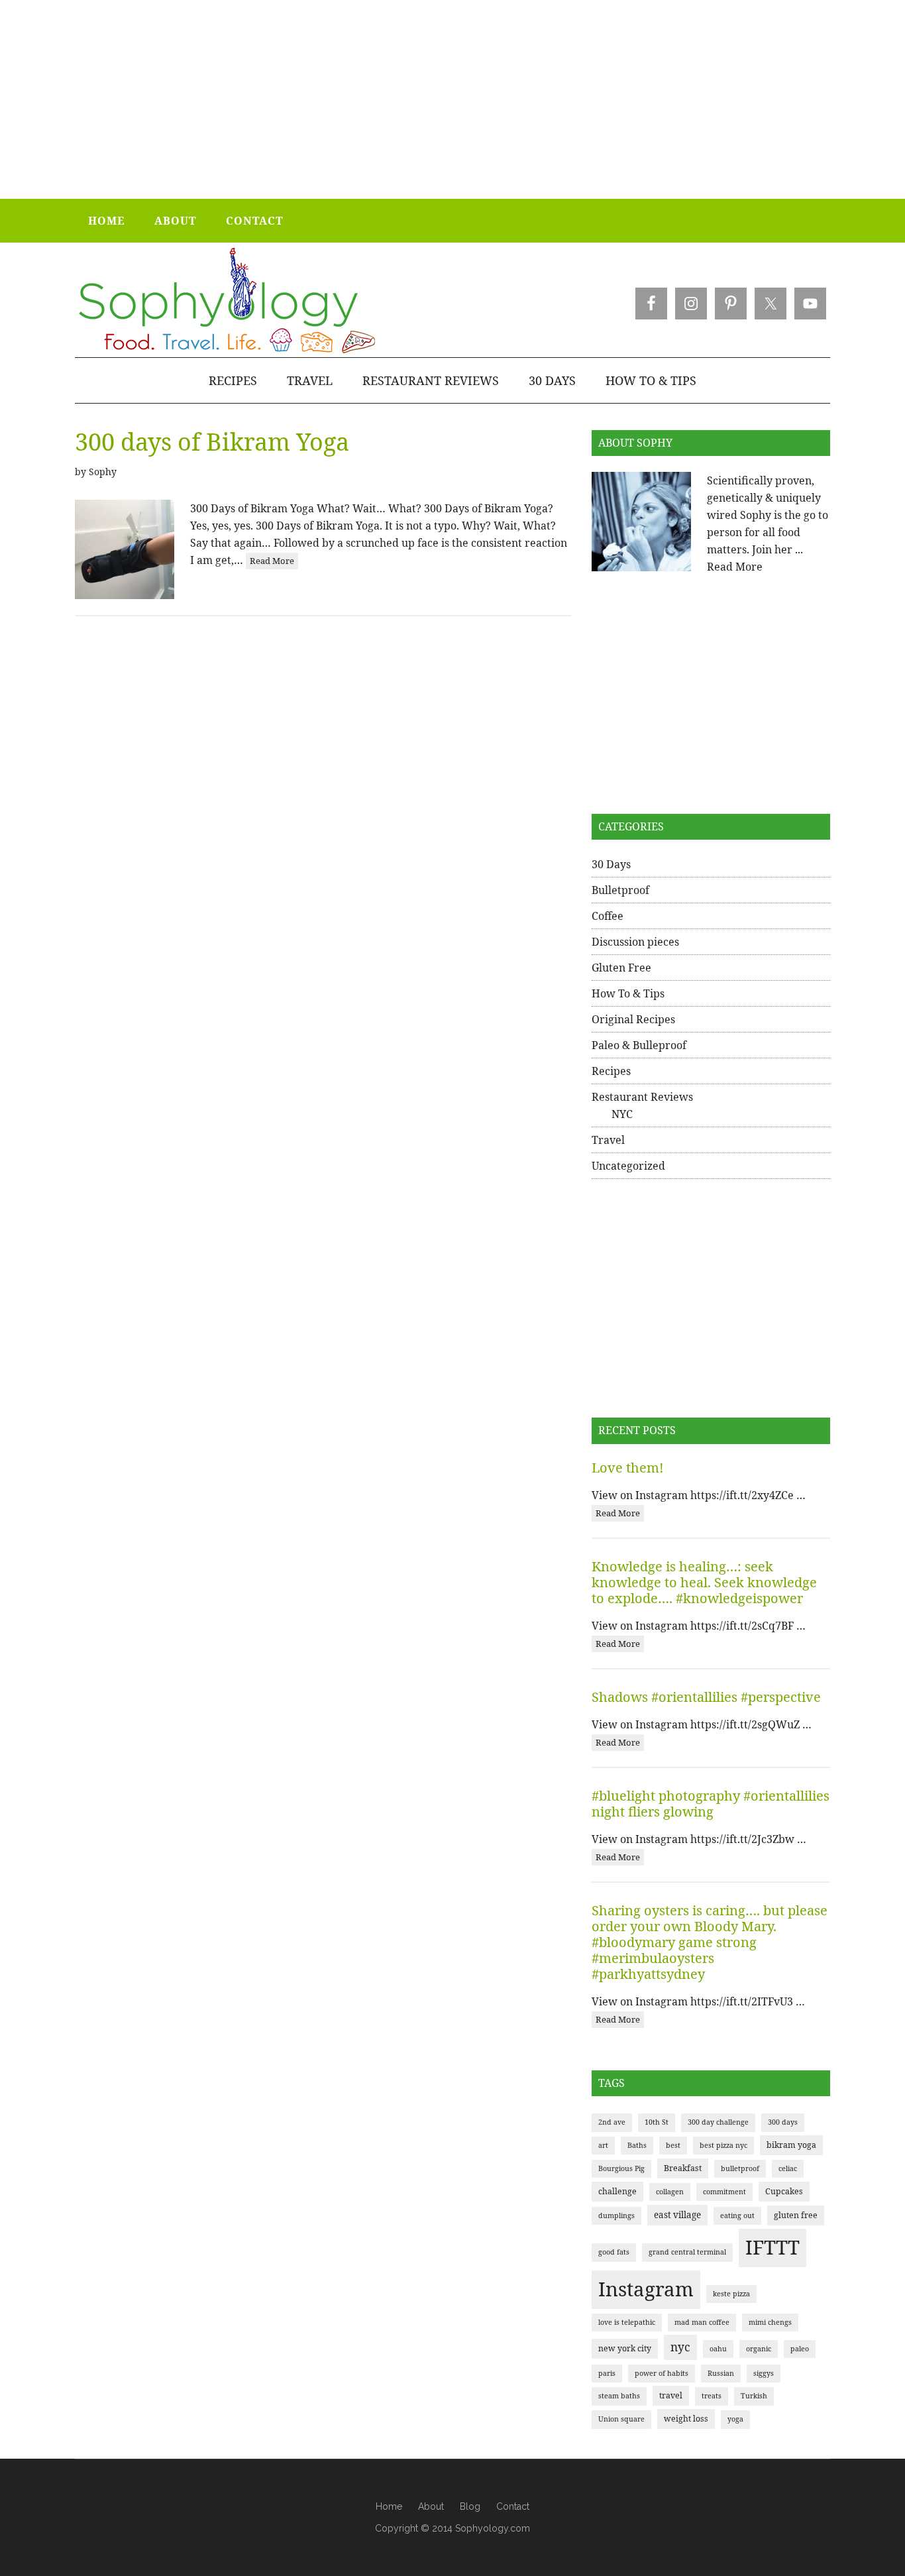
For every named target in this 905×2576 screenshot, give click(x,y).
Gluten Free (621, 968)
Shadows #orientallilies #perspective (706, 1697)
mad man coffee (702, 2322)
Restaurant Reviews (642, 1097)
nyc (680, 2347)
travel (671, 2395)
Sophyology (226, 301)
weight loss (686, 2419)
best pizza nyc (723, 2145)
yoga (735, 2419)
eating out (737, 2215)
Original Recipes (633, 1019)
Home (389, 2506)
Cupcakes (784, 2191)
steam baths (619, 2396)
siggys (764, 2373)
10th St (657, 2122)
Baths (637, 2145)
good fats (614, 2252)
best (673, 2145)
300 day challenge (718, 2122)
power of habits (662, 2373)
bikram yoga (791, 2145)
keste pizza (731, 2294)
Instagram (646, 2289)
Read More (272, 561)
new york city (625, 2348)
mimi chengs (770, 2322)
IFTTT (772, 2247)
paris (607, 2373)
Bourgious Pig (621, 2168)
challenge (617, 2191)
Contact (513, 2506)
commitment (724, 2192)
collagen (670, 2192)
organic (759, 2349)
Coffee (608, 916)
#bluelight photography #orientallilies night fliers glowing (711, 1804)
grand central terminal (687, 2252)
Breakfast (683, 2168)
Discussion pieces (635, 942)
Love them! (628, 1468)
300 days (783, 2122)
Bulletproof (620, 890)
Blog (470, 2506)
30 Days (611, 864)
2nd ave (612, 2122)
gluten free (796, 2215)
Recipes (611, 1071)
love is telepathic (627, 2322)
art (603, 2145)
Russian (721, 2373)
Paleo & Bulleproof (639, 1045)
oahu (718, 2349)
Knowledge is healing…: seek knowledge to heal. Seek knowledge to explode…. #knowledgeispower (704, 1582)
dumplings (616, 2215)
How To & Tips (628, 993)
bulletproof (740, 2168)
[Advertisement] (452, 99)
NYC (622, 1114)
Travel (608, 1140)
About (431, 2506)
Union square (621, 2419)
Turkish (754, 2396)
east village (677, 2215)
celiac (788, 2168)
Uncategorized (628, 1166)
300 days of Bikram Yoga (212, 442)
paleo (800, 2349)
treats (712, 2396)
